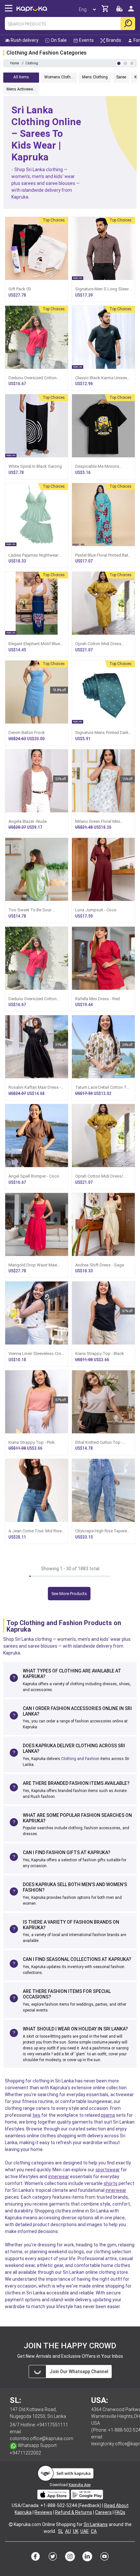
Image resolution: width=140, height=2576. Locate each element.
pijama (108, 2115)
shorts (111, 2183)
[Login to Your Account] (131, 11)
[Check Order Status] (119, 11)
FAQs (120, 2512)
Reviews (43, 2512)
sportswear (108, 2170)
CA (94, 2531)
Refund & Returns (74, 2512)
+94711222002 (25, 2453)
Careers (103, 2512)
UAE (85, 2531)
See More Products (69, 1594)
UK (76, 2531)
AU (68, 2531)
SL (61, 2531)
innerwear (59, 2177)
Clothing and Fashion (80, 1759)
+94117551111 (52, 2425)
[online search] (128, 24)
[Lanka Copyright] (11, 2524)
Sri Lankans (96, 2524)
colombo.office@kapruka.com (42, 2438)
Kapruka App (80, 2485)
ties (36, 2115)
